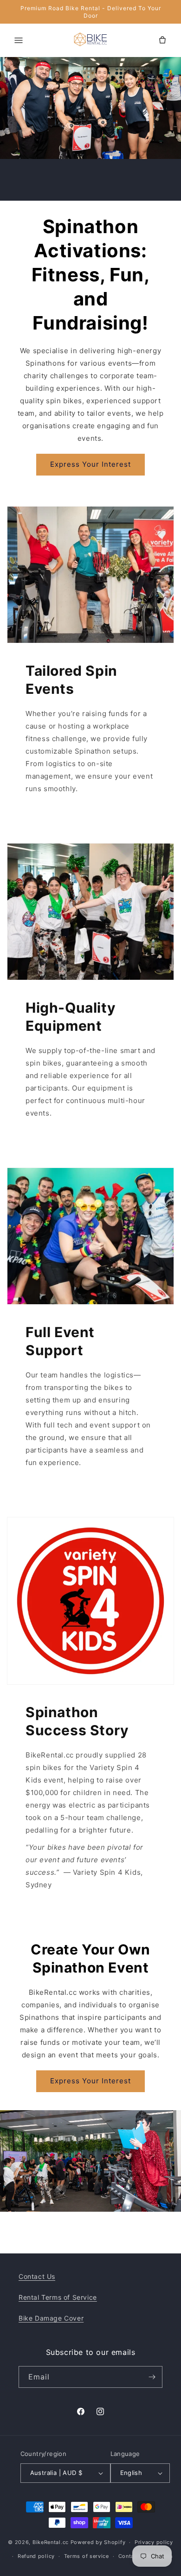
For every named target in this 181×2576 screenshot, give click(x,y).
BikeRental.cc (51, 2542)
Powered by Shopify (98, 2542)
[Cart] (162, 40)
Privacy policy (154, 2542)
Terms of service (87, 2556)
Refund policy (36, 2556)
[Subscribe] (152, 2377)
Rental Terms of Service (58, 2297)
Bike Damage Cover (51, 2318)
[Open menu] (19, 40)
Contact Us (37, 2276)
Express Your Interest (90, 464)
